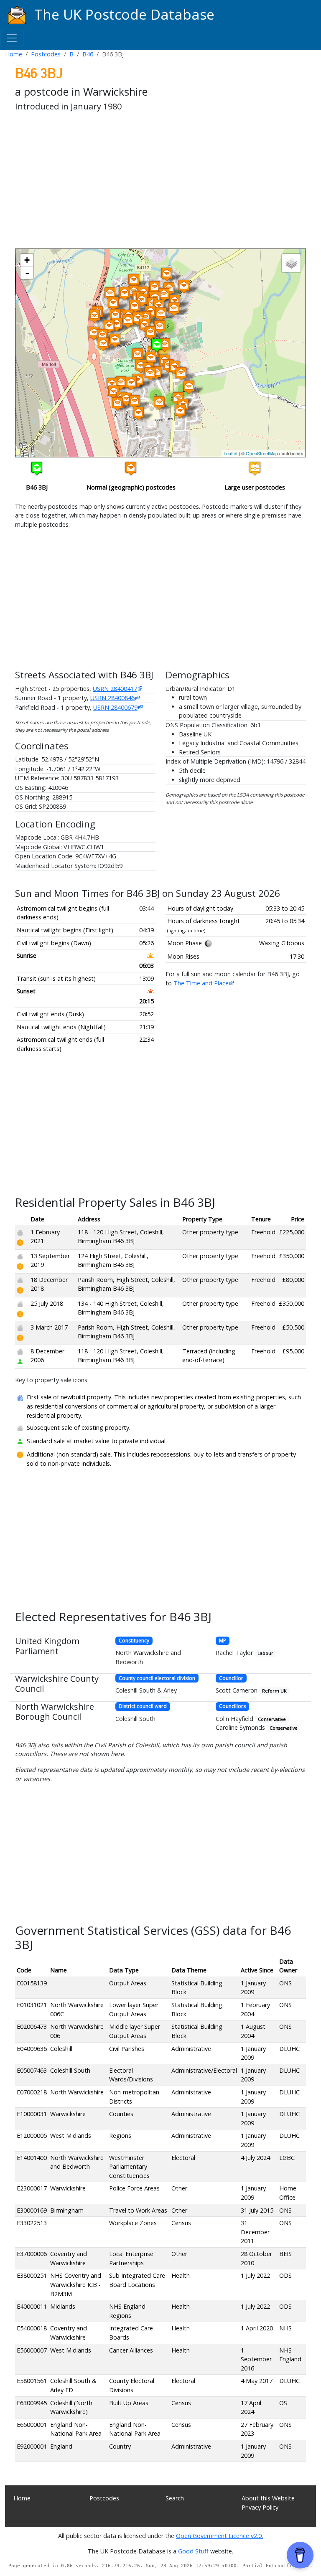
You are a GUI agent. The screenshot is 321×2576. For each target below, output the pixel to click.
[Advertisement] (160, 182)
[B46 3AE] (161, 314)
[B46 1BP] (94, 316)
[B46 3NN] (114, 392)
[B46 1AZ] (142, 300)
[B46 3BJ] (157, 345)
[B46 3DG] (181, 374)
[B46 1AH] (184, 286)
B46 (88, 54)
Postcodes (46, 54)
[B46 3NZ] (159, 403)
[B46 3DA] (189, 387)
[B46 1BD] (134, 280)
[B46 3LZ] (138, 380)
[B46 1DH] (102, 336)
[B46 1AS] (117, 324)
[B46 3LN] (131, 383)
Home (14, 54)
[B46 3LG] (141, 366)
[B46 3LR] (135, 402)
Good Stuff (193, 2551)
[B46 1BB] (155, 288)
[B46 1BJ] (125, 293)
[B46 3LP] (121, 383)
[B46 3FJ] (180, 411)
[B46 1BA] (135, 306)
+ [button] (27, 260)
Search (175, 2498)
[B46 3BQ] (165, 345)
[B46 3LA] (115, 340)
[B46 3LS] (138, 413)
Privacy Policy (260, 2507)
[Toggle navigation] (12, 38)
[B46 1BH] (110, 294)
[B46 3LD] (151, 358)
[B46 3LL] (126, 399)
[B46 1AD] (167, 274)
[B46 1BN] (113, 303)
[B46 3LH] (150, 374)
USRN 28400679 (115, 707)
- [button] (27, 273)
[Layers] (291, 263)
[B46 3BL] (150, 333)
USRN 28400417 (115, 689)
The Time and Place (201, 983)
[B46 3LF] (138, 355)
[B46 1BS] (94, 333)
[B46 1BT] (109, 326)
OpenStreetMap (262, 453)
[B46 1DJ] (103, 344)
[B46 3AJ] (160, 327)
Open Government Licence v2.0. (219, 2536)
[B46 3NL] (117, 404)
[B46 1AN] (174, 309)
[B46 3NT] (128, 321)
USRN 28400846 (112, 698)
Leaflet (231, 453)
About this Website (268, 2498)
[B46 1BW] (115, 316)
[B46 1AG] (164, 295)
